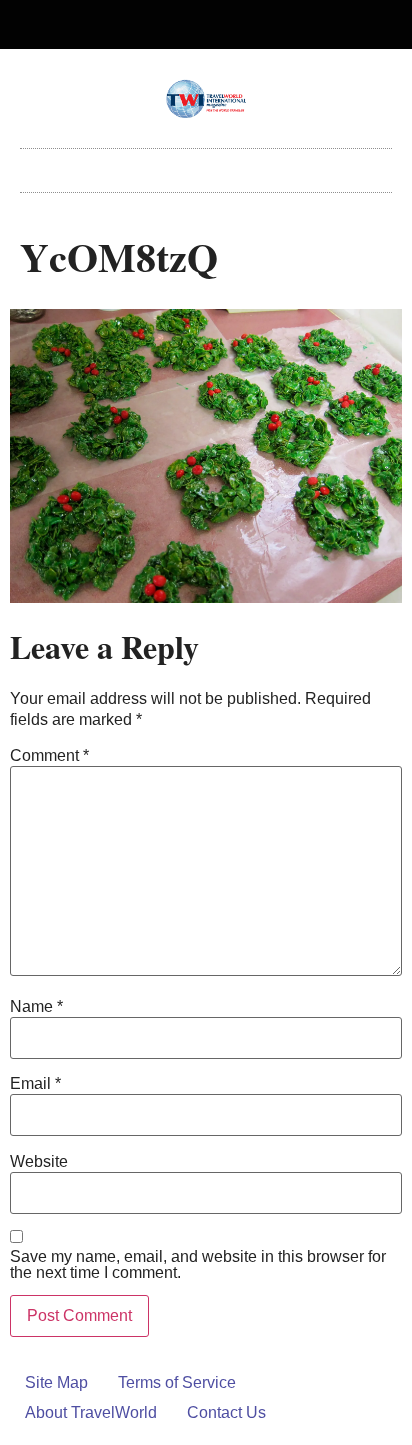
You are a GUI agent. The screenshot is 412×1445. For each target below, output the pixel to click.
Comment (49, 756)
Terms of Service (177, 1382)
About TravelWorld (91, 1412)
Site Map (56, 1382)
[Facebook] (190, 25)
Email (35, 1084)
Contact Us (226, 1412)
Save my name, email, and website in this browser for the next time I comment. (198, 1265)
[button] (206, 165)
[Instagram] (223, 25)
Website (39, 1162)
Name (36, 1007)
